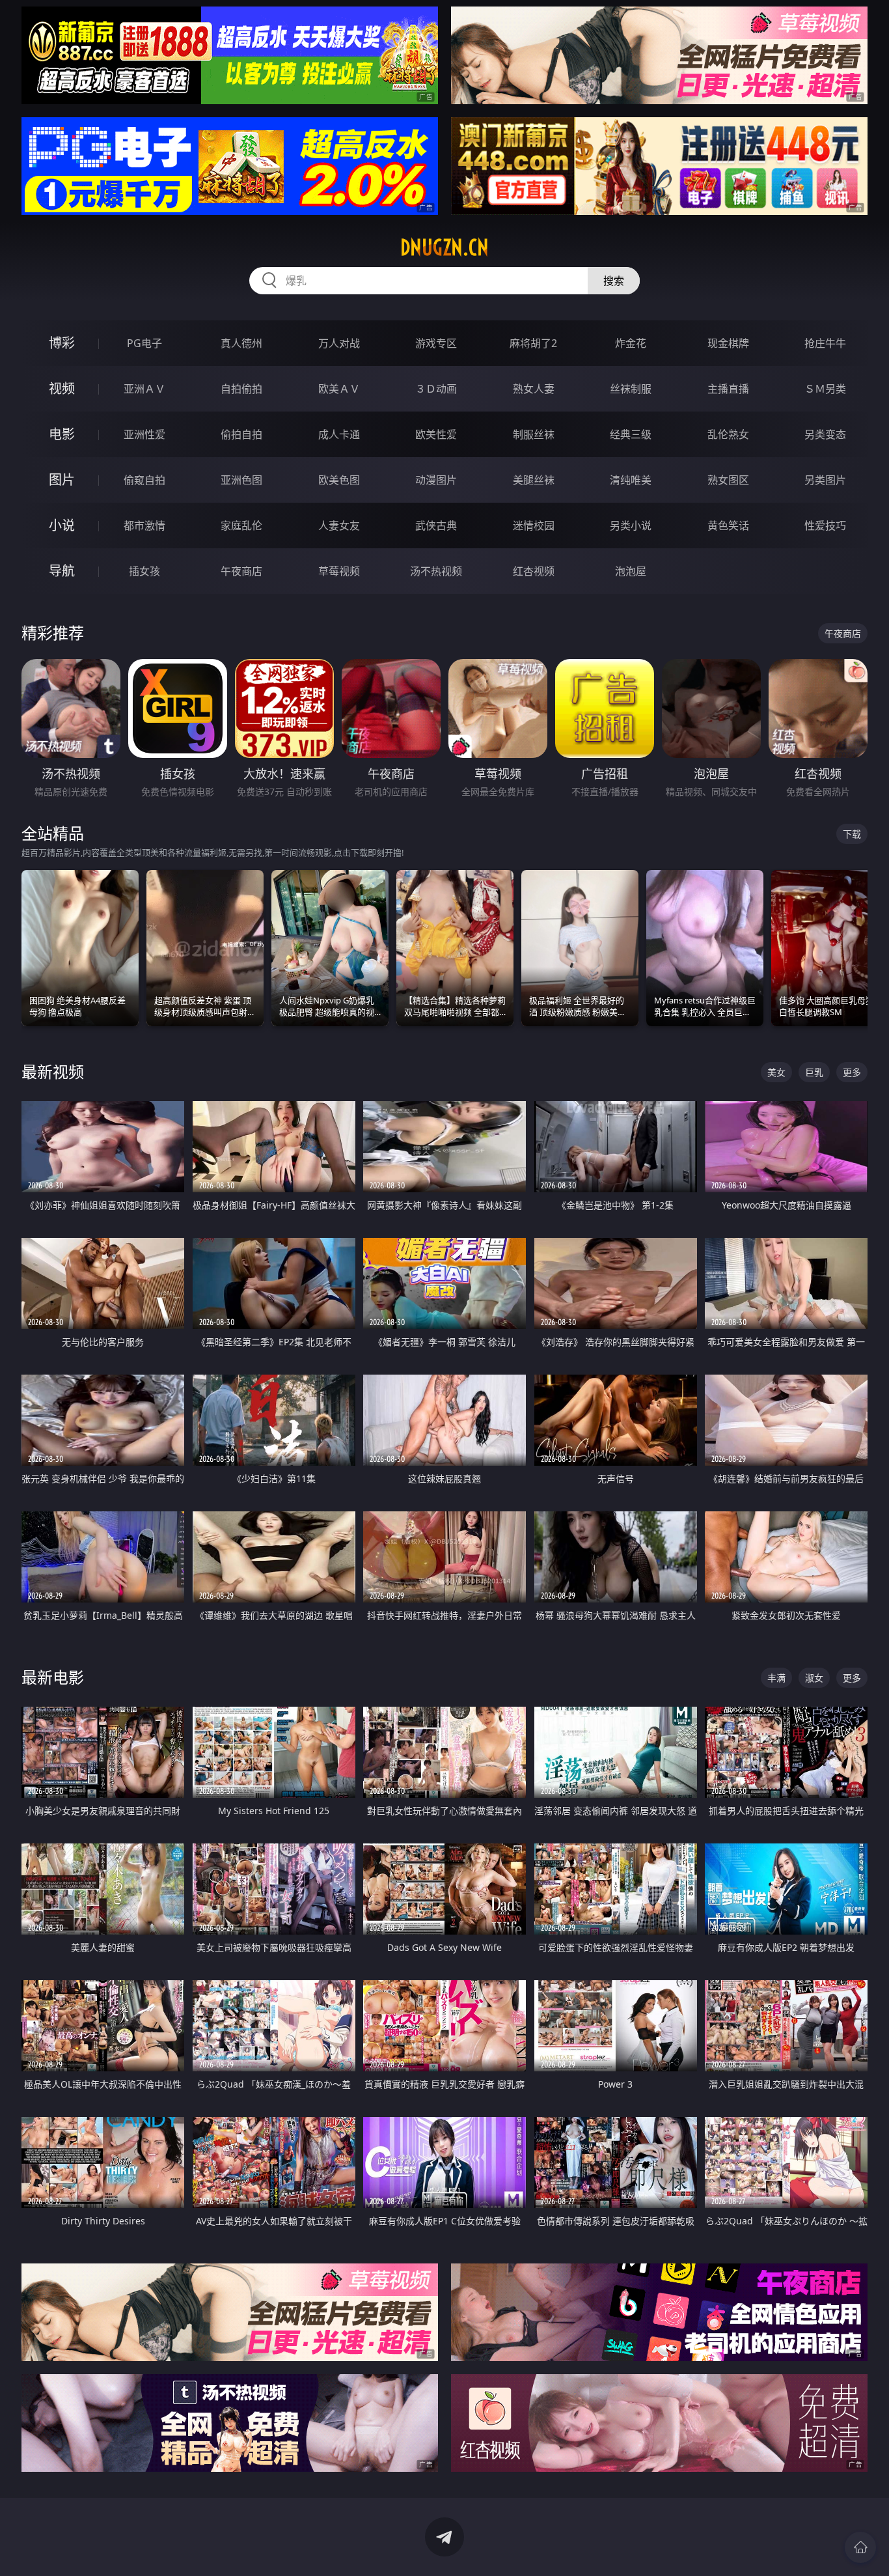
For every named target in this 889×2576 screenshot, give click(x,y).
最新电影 (53, 1677)
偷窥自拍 (144, 480)
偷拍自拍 (241, 434)
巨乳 (814, 1072)
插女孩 (144, 571)
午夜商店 (241, 571)
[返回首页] (860, 2547)
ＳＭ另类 (825, 389)
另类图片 (825, 480)
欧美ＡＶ (339, 389)
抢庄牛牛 (825, 343)
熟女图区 (728, 480)
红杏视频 (534, 571)
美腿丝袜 (534, 480)
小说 (62, 525)
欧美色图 (339, 480)
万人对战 (339, 343)
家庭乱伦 (241, 525)
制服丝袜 (534, 434)
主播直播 (728, 389)
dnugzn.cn (444, 247)
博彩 (62, 343)
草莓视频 (339, 571)
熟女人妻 (534, 389)
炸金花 (631, 343)
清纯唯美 (631, 480)
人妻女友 (339, 525)
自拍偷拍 (241, 389)
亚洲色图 (241, 480)
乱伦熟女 (728, 434)
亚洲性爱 (144, 434)
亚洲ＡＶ (144, 389)
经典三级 (631, 434)
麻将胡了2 (533, 343)
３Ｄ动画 (436, 389)
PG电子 (144, 343)
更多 (852, 1072)
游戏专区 (436, 343)
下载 (852, 834)
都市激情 (144, 525)
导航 (62, 571)
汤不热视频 (436, 571)
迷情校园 (534, 525)
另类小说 (631, 525)
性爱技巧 (825, 525)
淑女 (814, 1678)
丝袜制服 (631, 389)
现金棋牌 (728, 343)
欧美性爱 (436, 434)
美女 (776, 1072)
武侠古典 (436, 525)
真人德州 (241, 343)
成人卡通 (339, 434)
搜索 (614, 281)
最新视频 (53, 1071)
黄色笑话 (728, 525)
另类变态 (825, 434)
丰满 (776, 1678)
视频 (62, 388)
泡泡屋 (631, 571)
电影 (62, 434)
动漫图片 (436, 480)
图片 (62, 480)
